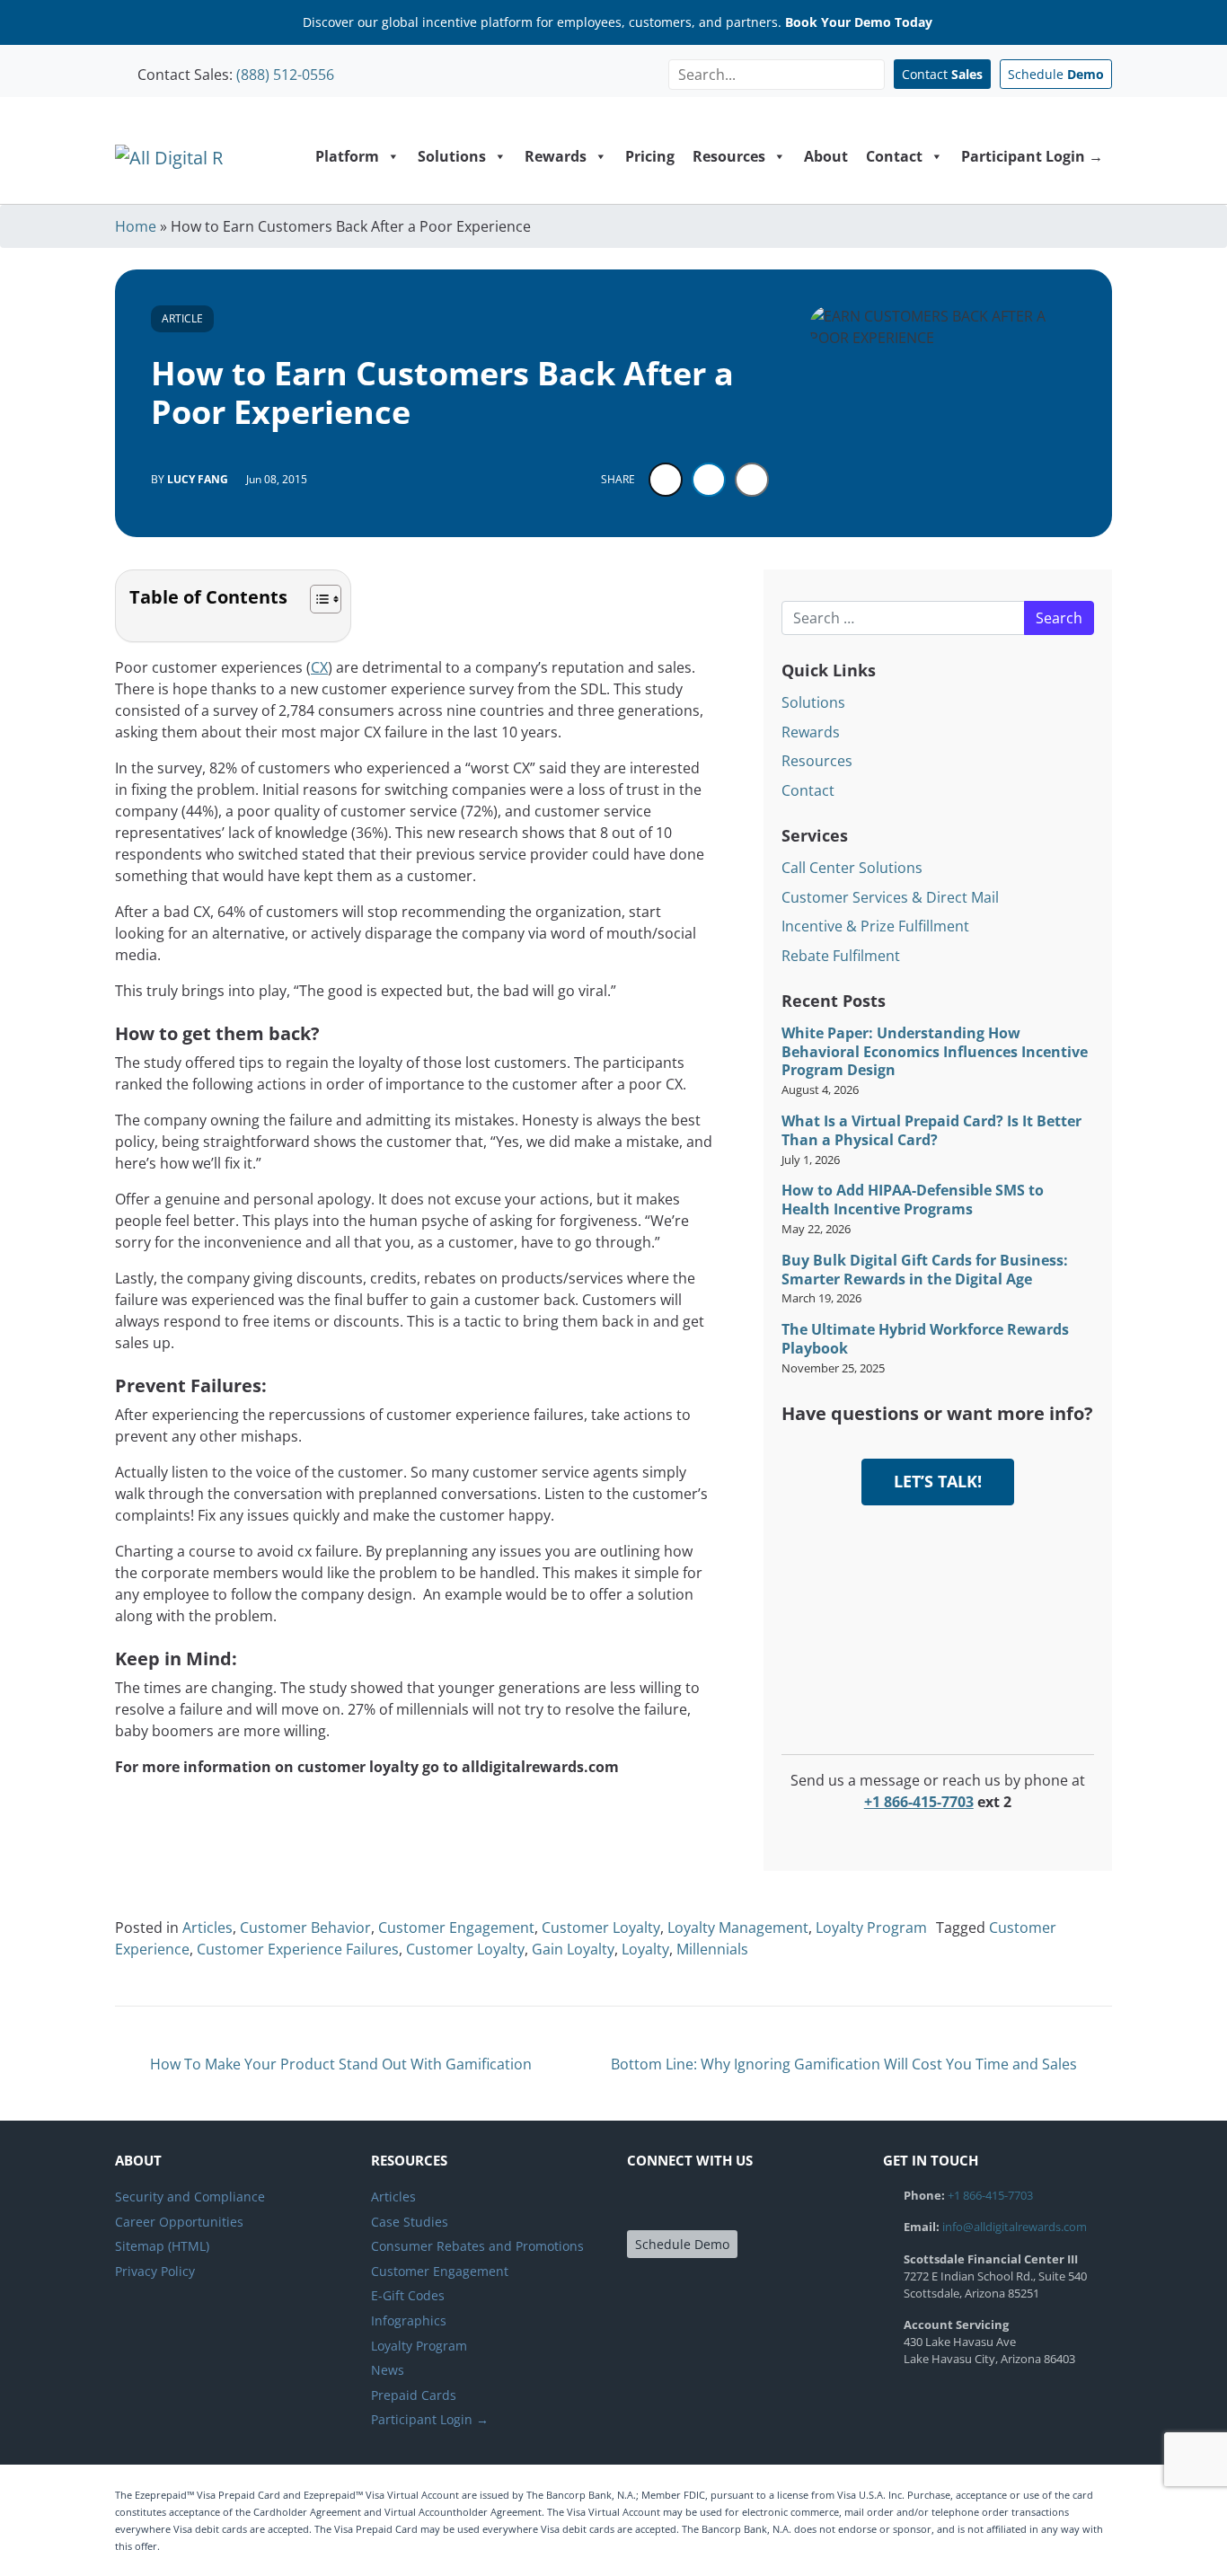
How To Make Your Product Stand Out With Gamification (339, 2064)
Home (136, 226)
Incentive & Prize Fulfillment (875, 926)
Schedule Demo (682, 2244)
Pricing (650, 156)
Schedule (1056, 74)
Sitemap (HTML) (162, 2246)
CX (319, 667)
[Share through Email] (752, 480)
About (826, 156)
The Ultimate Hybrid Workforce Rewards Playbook (925, 1339)
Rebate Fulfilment (841, 956)
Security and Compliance (190, 2197)
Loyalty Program (871, 1928)
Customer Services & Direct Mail (890, 897)
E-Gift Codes (408, 2295)
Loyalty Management (738, 1928)
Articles (207, 1928)
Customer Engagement (456, 1928)
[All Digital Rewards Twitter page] (675, 2203)
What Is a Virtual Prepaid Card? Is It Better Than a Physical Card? (931, 1131)
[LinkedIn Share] (709, 480)
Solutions (452, 156)
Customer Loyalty (601, 1928)
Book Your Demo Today (859, 22)
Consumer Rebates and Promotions (477, 2246)
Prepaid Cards (414, 2395)
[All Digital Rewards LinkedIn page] (708, 2203)
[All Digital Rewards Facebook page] (643, 2203)
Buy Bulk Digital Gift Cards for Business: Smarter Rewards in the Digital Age (925, 1270)
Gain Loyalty (573, 1949)
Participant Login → (1032, 156)
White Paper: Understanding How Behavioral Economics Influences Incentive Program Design (935, 1052)
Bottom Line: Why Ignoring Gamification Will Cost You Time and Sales (846, 2064)
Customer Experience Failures (298, 1949)
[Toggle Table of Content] (317, 599)
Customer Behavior (305, 1928)
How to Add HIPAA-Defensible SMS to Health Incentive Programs (913, 1200)
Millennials (712, 1949)
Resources (729, 156)
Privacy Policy (155, 2271)
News (388, 2370)
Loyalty (645, 1949)
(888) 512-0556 (285, 75)
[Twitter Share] (666, 480)
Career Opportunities (179, 2222)
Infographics (409, 2320)
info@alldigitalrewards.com (1015, 2227)
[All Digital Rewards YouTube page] (741, 2203)
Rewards (556, 156)
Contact (942, 74)
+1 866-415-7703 (919, 1802)
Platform (347, 156)
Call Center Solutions (852, 868)
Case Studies (410, 2222)
